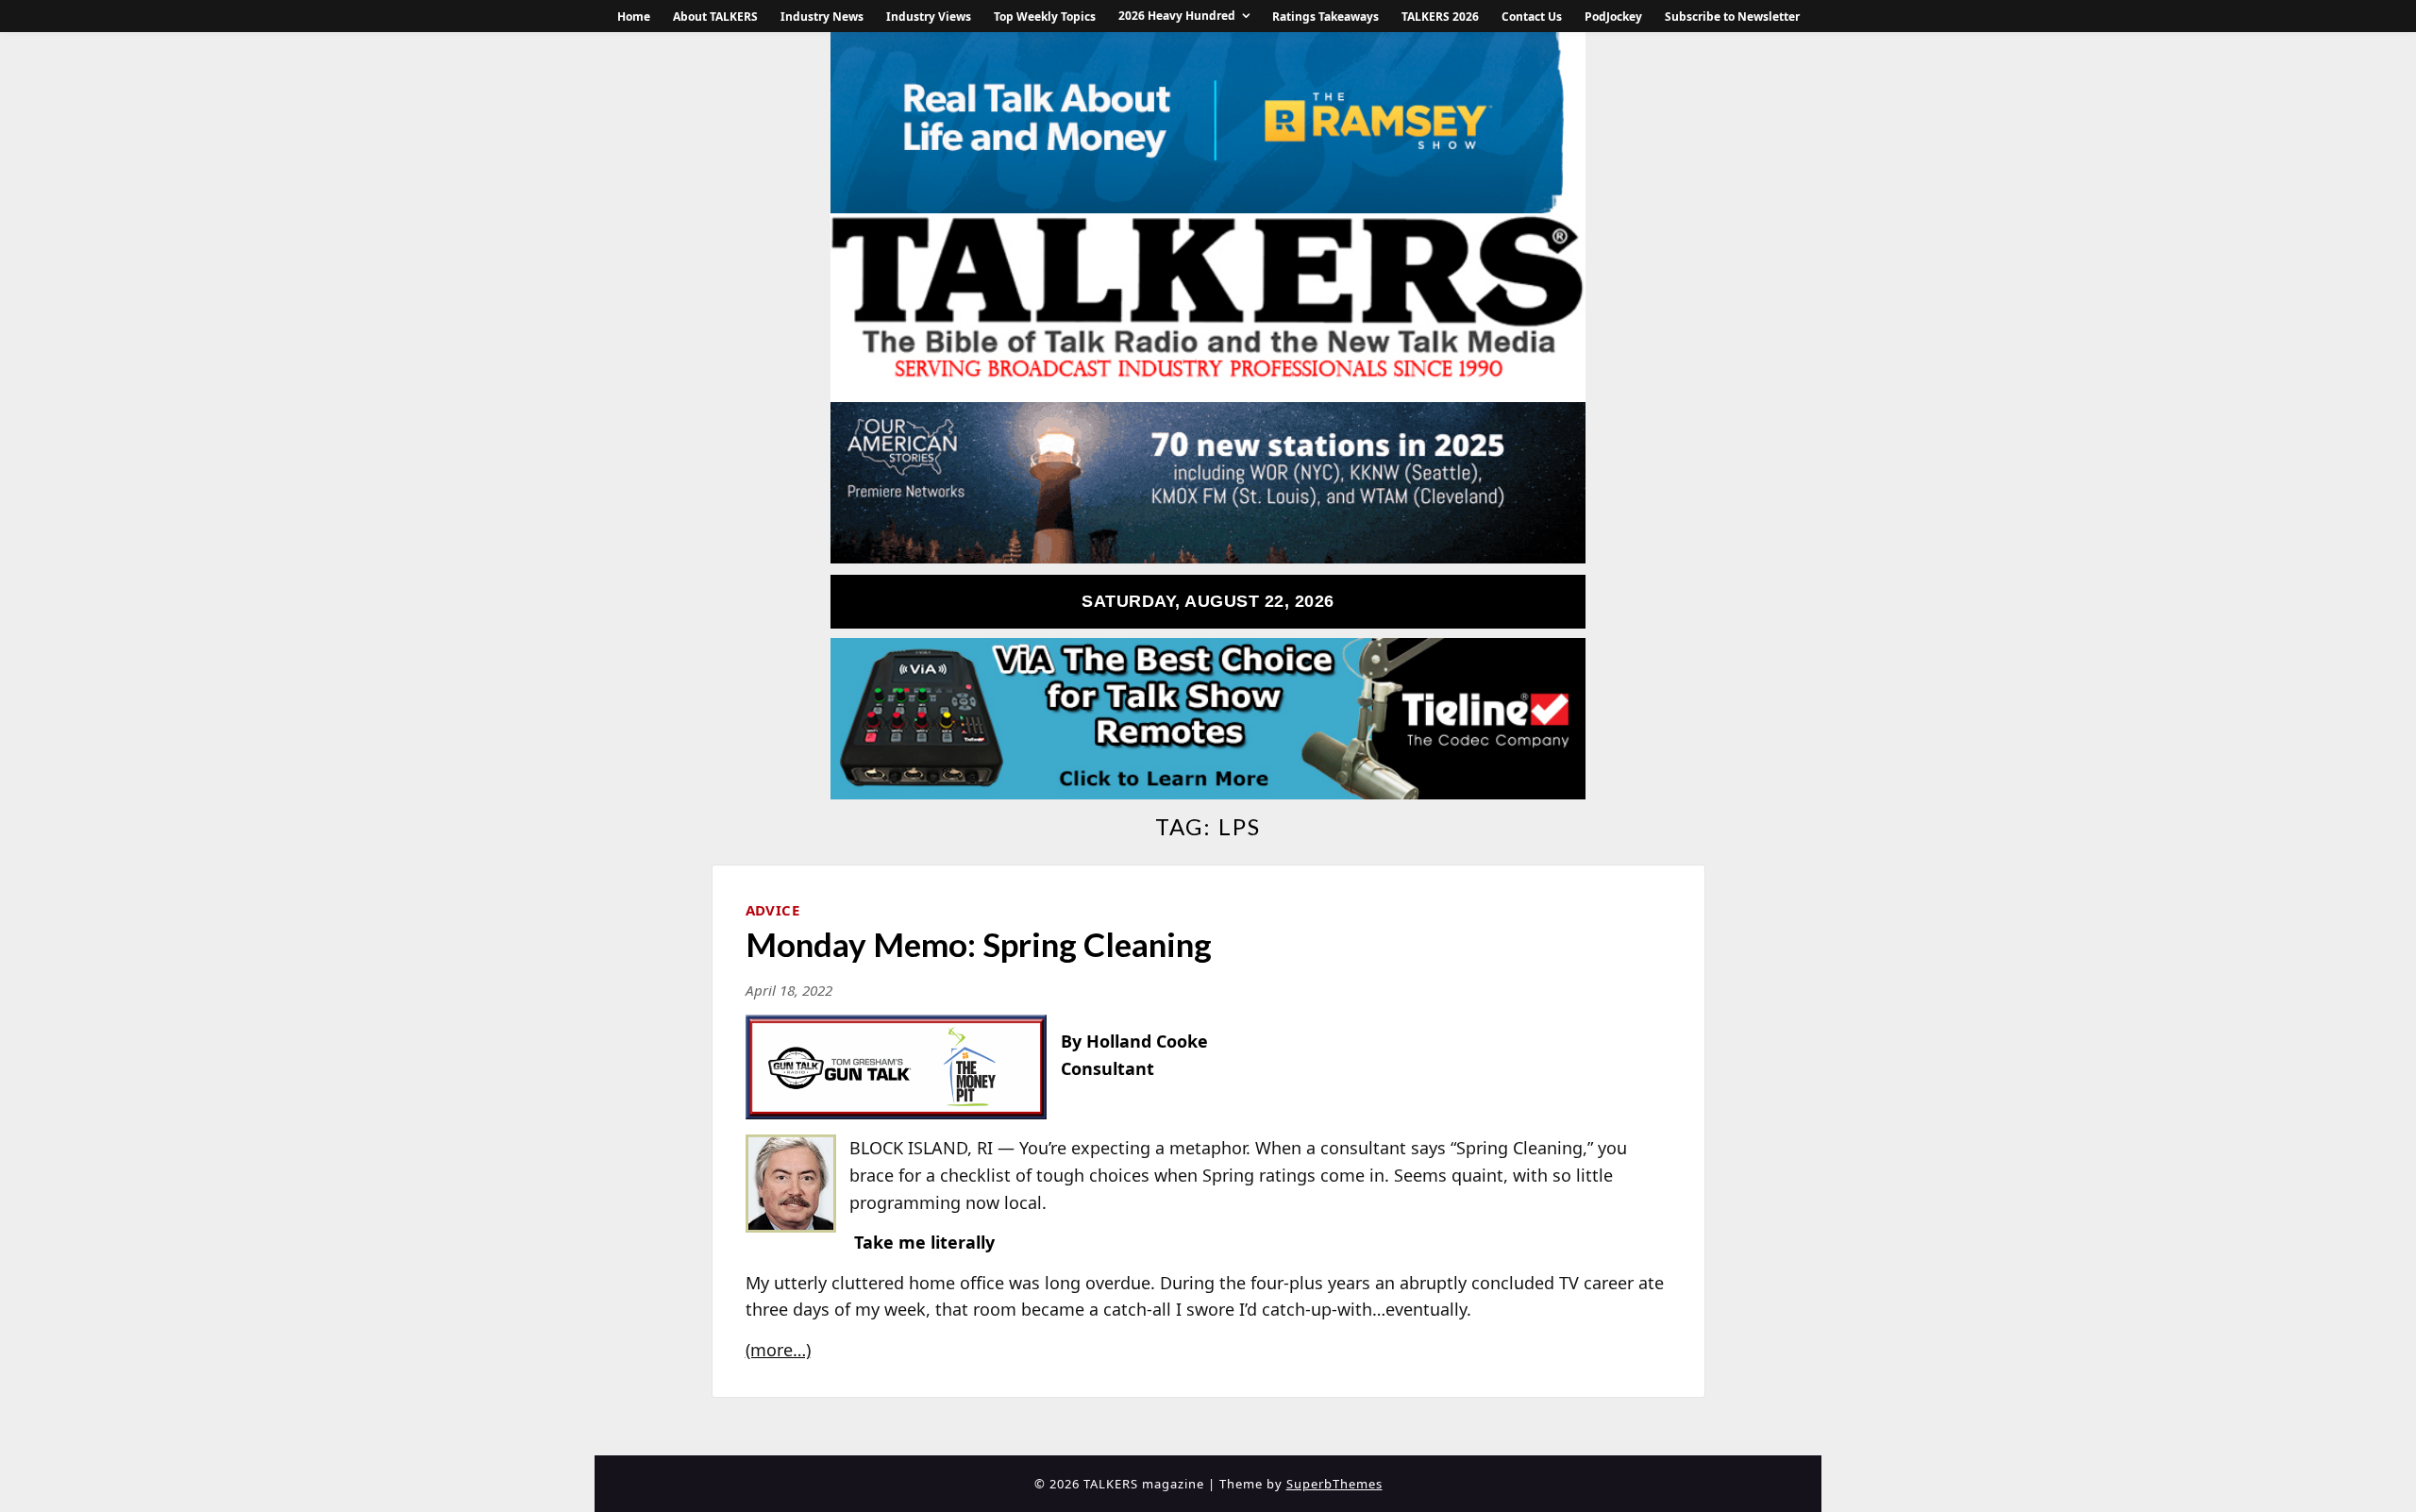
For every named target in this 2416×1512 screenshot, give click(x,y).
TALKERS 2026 (1440, 17)
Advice (773, 910)
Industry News (822, 17)
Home (634, 17)
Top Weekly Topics (1045, 17)
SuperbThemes (1334, 1484)
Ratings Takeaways (1325, 17)
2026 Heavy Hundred (1177, 16)
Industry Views (929, 17)
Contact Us (1532, 17)
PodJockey (1613, 17)
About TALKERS (715, 17)
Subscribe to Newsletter (1732, 17)
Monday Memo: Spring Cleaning (979, 944)
